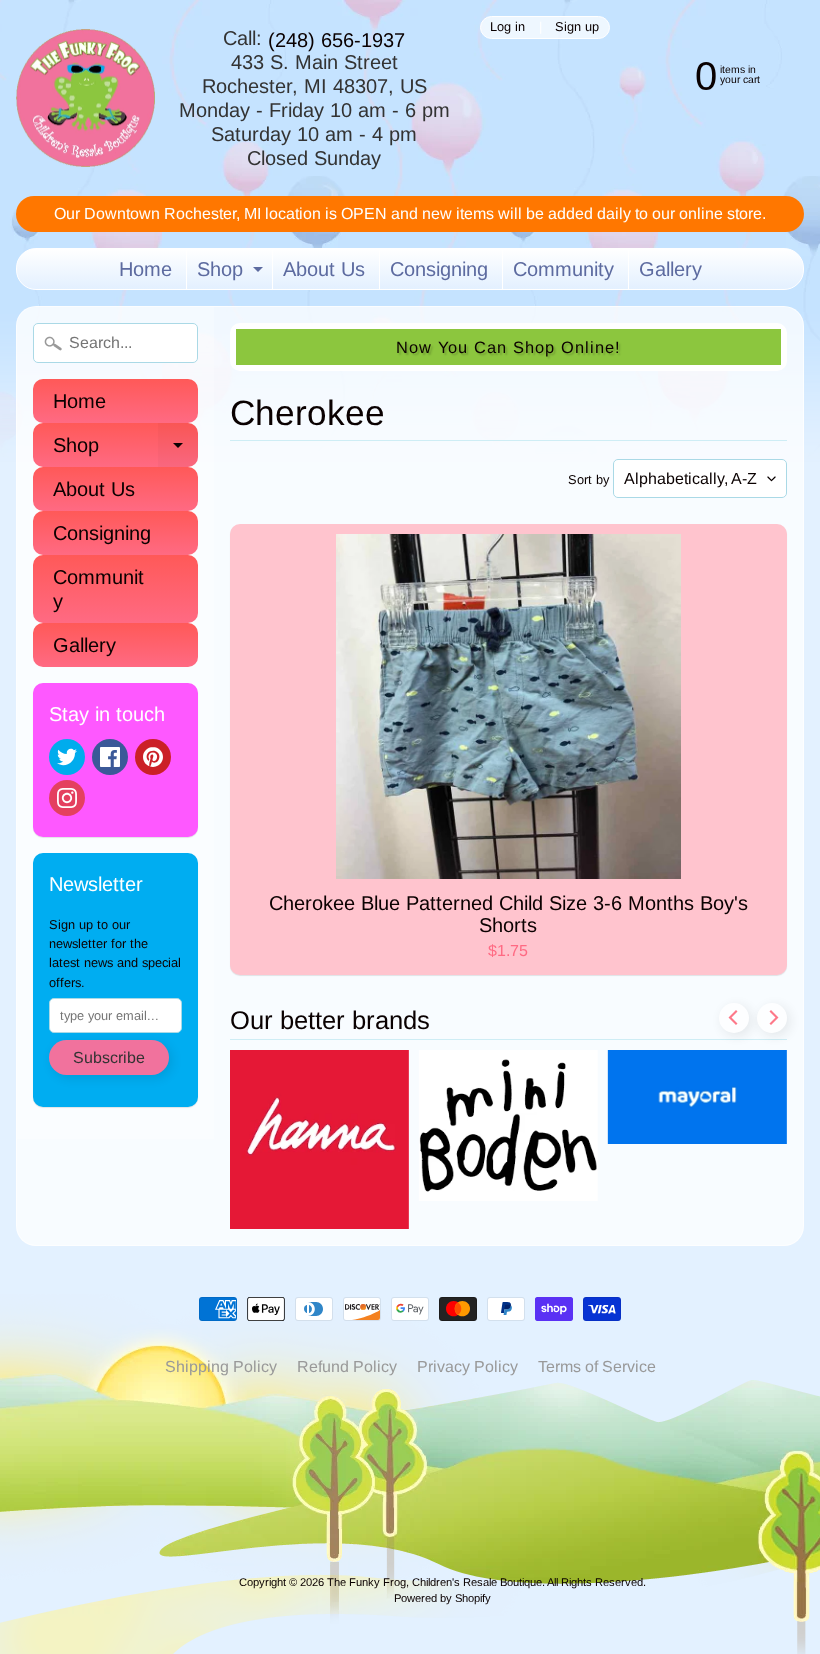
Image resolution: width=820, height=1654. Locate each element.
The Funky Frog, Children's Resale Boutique (434, 1582)
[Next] (772, 1018)
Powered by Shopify (442, 1598)
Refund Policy (347, 1366)
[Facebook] (110, 757)
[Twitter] (67, 757)
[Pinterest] (153, 757)
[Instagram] (67, 798)
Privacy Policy (467, 1366)
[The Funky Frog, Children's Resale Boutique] (85, 98)
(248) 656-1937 (336, 40)
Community (563, 269)
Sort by (588, 479)
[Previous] (734, 1018)
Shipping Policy (221, 1366)
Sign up (577, 27)
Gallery (670, 269)
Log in (507, 27)
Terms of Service (597, 1366)
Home (145, 269)
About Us (324, 269)
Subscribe (109, 1057)
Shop (232, 273)
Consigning (439, 269)
